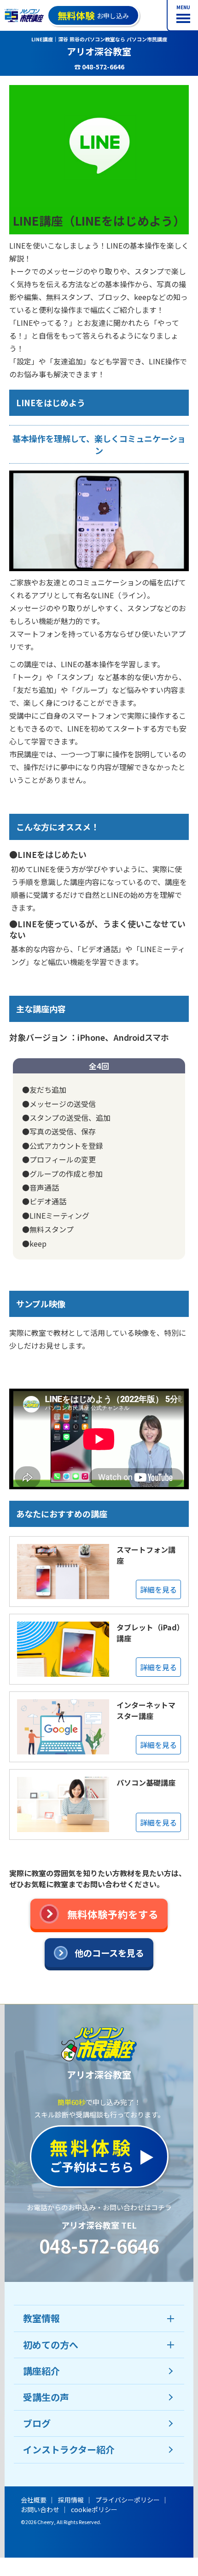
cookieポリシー (94, 2509)
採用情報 (71, 2500)
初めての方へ (51, 2345)
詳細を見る (158, 1589)
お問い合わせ (40, 2509)
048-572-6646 (99, 2246)
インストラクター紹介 (69, 2449)
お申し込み (93, 15)
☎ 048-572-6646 (99, 67)
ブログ (37, 2423)
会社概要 (34, 2500)
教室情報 (41, 2318)
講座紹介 (41, 2371)
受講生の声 (46, 2397)
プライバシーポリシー (128, 2500)
